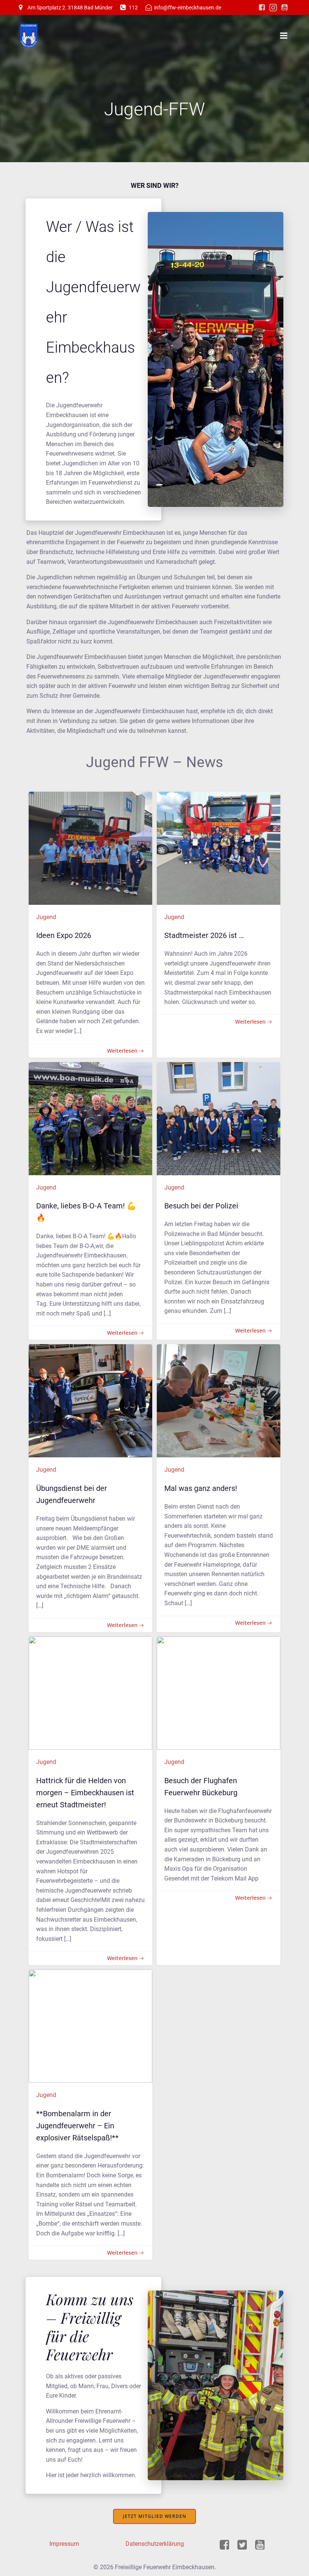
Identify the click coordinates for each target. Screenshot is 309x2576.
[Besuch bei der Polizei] (219, 1118)
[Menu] (284, 36)
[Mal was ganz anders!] (219, 1401)
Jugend (46, 917)
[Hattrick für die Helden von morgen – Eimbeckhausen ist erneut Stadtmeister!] (90, 1693)
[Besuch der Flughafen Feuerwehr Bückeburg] (219, 1693)
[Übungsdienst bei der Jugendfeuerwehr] (90, 1401)
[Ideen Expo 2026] (90, 848)
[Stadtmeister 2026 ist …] (219, 848)
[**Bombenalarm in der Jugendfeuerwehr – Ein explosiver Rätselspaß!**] (90, 2026)
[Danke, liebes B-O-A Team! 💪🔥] (90, 1118)
